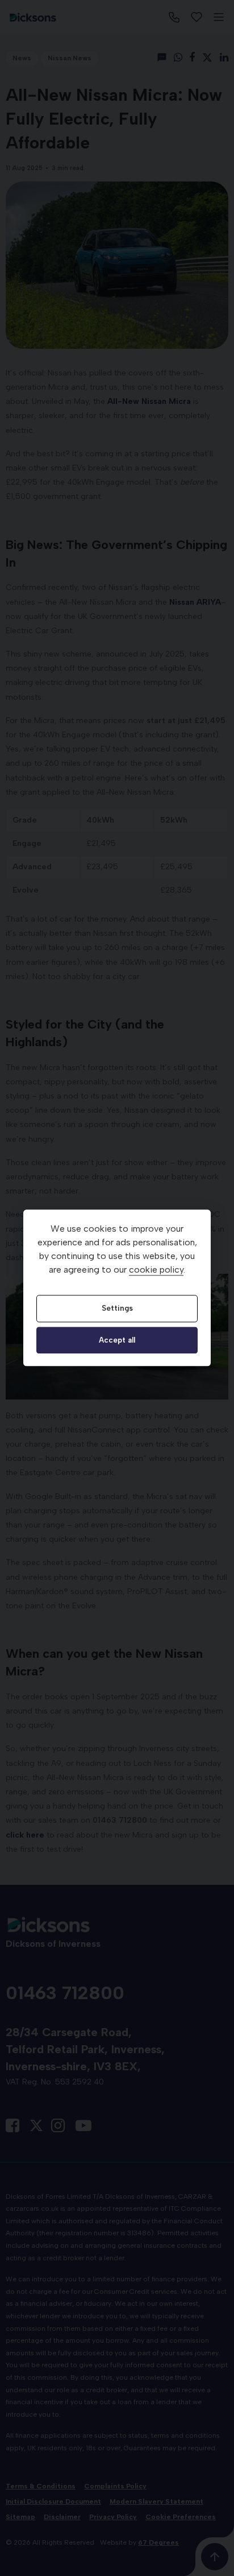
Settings (117, 1308)
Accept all (117, 1340)
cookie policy (156, 1270)
